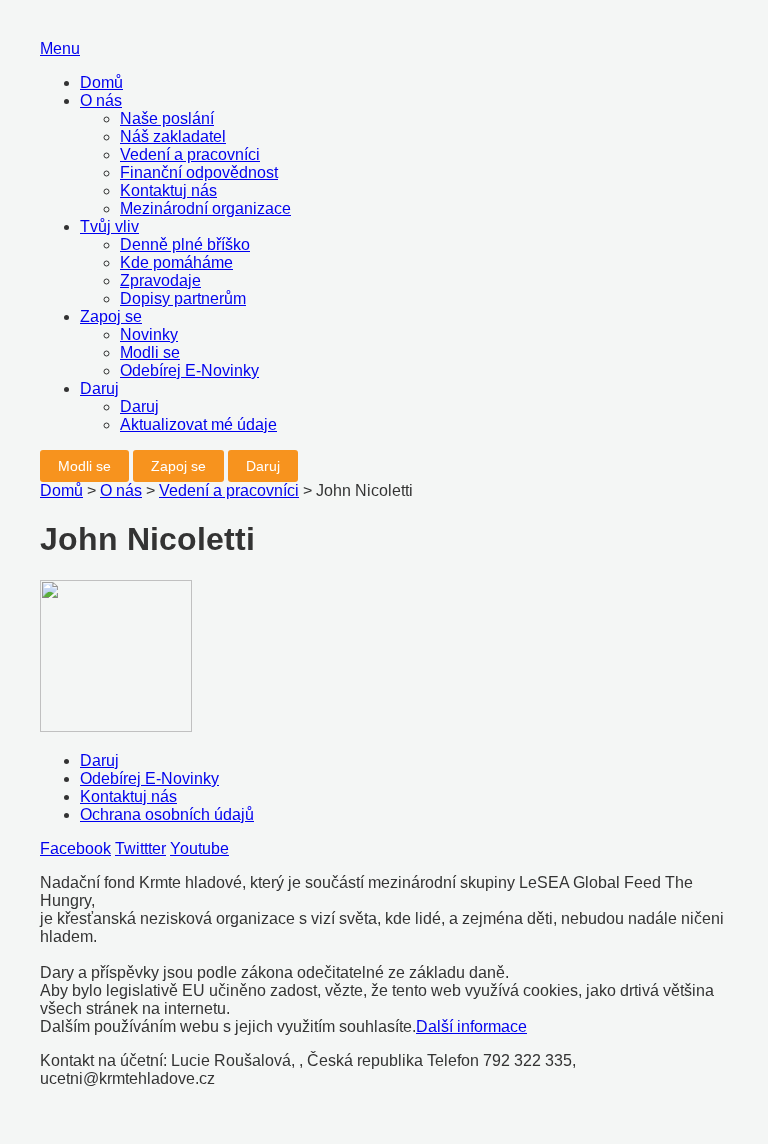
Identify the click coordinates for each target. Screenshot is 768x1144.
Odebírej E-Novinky (189, 370)
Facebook (75, 848)
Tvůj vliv (109, 226)
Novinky (149, 334)
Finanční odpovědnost (199, 172)
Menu (60, 48)
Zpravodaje (160, 280)
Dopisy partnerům (183, 298)
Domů (101, 82)
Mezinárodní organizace (205, 208)
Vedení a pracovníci (190, 154)
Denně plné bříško (185, 244)
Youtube (199, 848)
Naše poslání (167, 118)
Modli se (150, 352)
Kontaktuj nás (168, 190)
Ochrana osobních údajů (167, 814)
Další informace (471, 1026)
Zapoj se (111, 316)
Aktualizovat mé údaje (198, 424)
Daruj (99, 388)
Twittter (140, 848)
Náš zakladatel (173, 136)
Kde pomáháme (176, 262)
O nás (101, 100)
